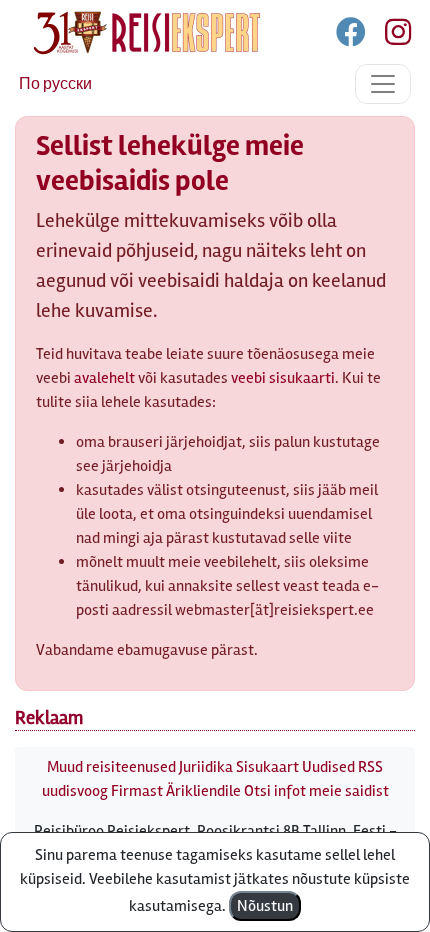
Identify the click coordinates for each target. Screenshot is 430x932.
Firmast (137, 791)
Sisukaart (267, 767)
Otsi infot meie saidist (316, 791)
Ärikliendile (203, 791)
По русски (55, 84)
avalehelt (104, 378)
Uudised (328, 767)
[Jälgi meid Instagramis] (390, 36)
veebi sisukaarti (283, 378)
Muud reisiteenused (111, 767)
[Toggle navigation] (383, 84)
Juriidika (206, 767)
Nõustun (265, 906)
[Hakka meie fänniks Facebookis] (352, 36)
